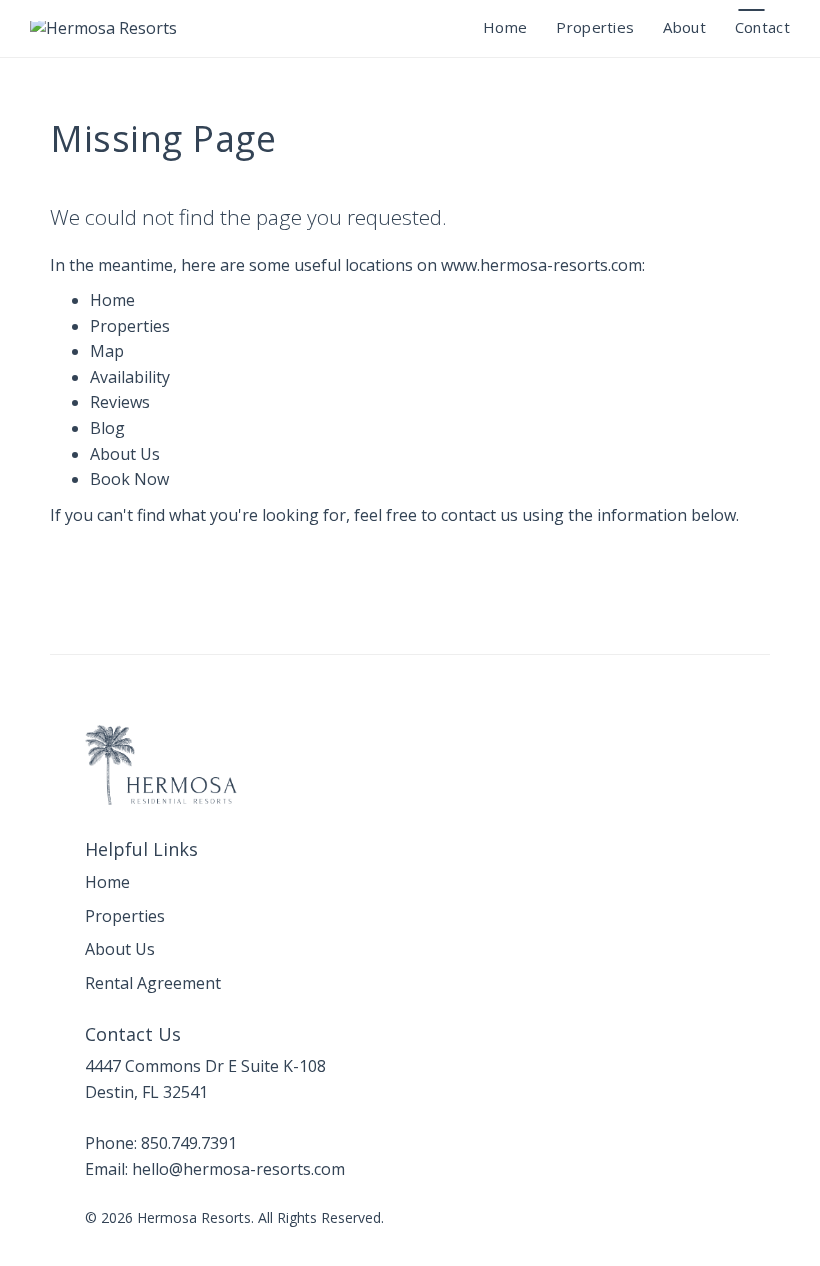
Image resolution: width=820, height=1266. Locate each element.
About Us (125, 454)
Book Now (129, 479)
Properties (595, 27)
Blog (107, 428)
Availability (130, 377)
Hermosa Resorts (194, 1217)
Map (107, 351)
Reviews (120, 402)
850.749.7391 (189, 1143)
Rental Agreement (153, 983)
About (684, 27)
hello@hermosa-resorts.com (751, 10)
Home (505, 27)
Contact (762, 27)
